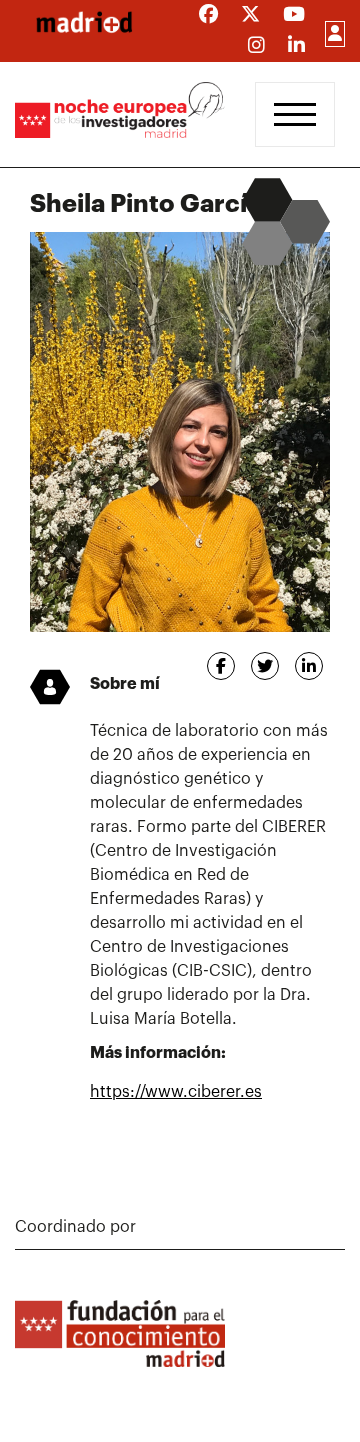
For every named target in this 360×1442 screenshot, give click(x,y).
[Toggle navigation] (295, 114)
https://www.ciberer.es (176, 1092)
